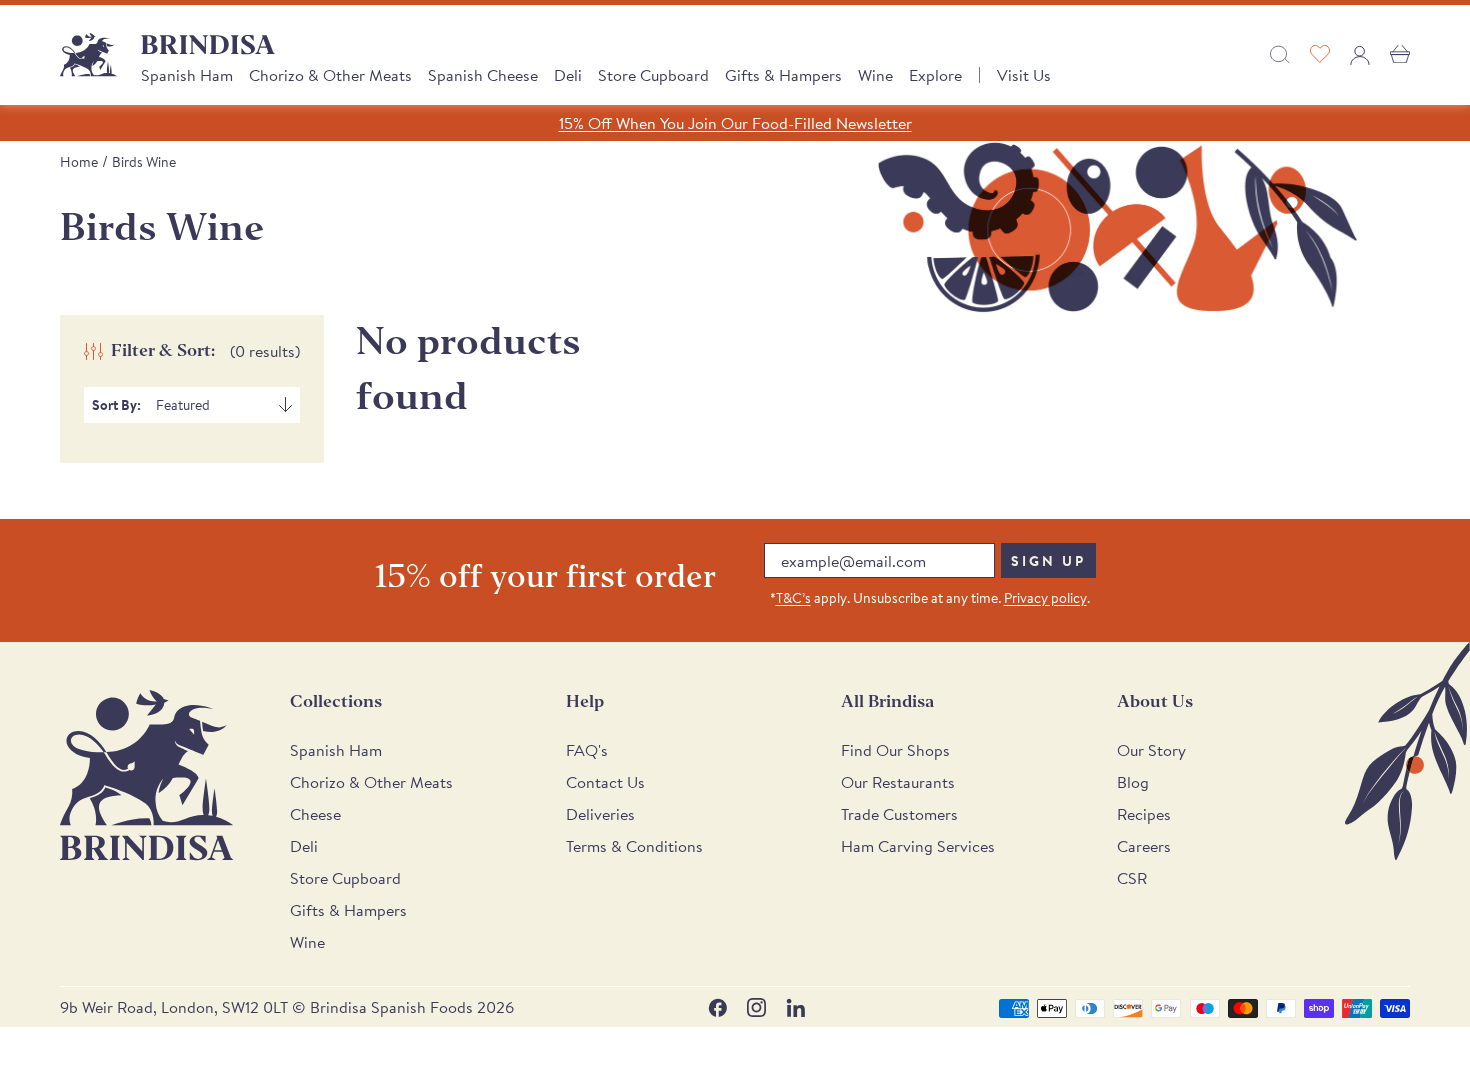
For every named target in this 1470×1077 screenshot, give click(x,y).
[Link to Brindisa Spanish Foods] (88, 55)
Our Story (1151, 750)
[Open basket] (1400, 55)
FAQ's (587, 750)
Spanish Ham (187, 75)
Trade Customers (899, 814)
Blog (1133, 782)
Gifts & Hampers (783, 75)
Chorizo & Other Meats (330, 75)
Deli (568, 75)
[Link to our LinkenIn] (795, 1007)
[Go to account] (1360, 55)
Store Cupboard (653, 75)
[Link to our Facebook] (717, 1007)
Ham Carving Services (918, 846)
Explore (935, 75)
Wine (875, 75)
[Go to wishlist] (1320, 55)
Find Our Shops (895, 750)
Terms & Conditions (634, 846)
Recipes (1144, 814)
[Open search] (1280, 55)
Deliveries (600, 814)
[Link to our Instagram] (756, 1007)
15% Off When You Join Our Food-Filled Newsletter (735, 123)
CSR (1132, 878)
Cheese (315, 814)
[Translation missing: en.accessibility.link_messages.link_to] (147, 775)
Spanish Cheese (483, 75)
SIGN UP (1048, 561)
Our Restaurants (898, 782)
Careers (1144, 846)
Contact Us (605, 782)
